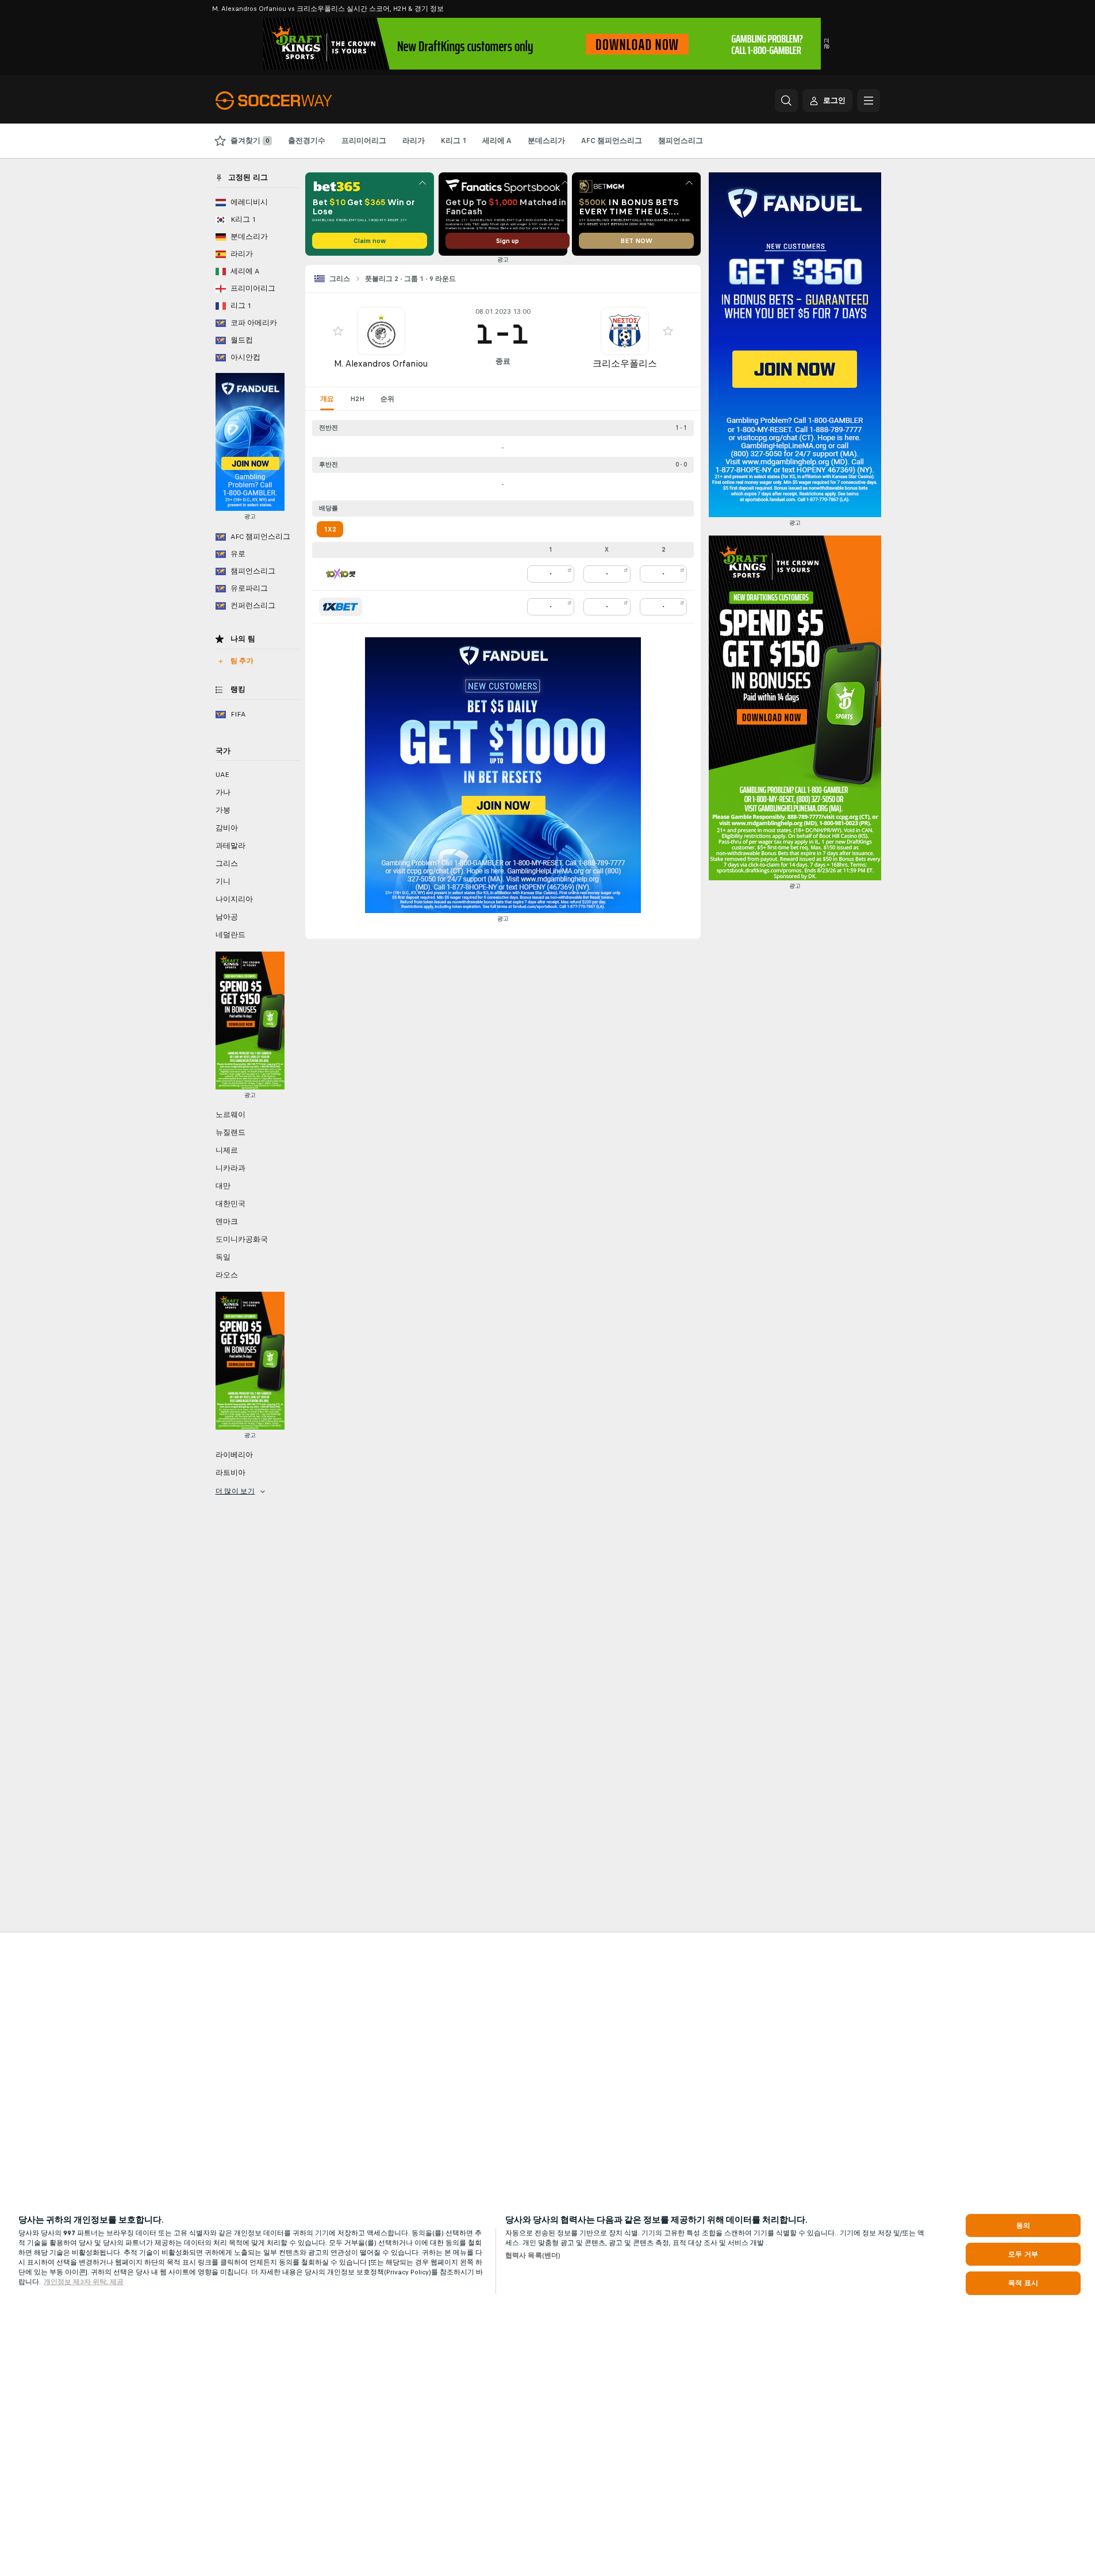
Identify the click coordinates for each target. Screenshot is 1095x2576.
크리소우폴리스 (625, 363)
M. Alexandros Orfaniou (381, 363)
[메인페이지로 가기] (295, 101)
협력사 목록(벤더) (533, 2255)
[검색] (786, 101)
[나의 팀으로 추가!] (338, 331)
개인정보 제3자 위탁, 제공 (84, 2282)
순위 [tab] (387, 399)
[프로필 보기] (381, 331)
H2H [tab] (357, 399)
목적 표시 (1023, 2283)
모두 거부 (1023, 2254)
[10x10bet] (341, 574)
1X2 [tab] (330, 529)
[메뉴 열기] (869, 101)
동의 (1023, 2225)
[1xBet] (341, 607)
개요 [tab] (327, 399)
